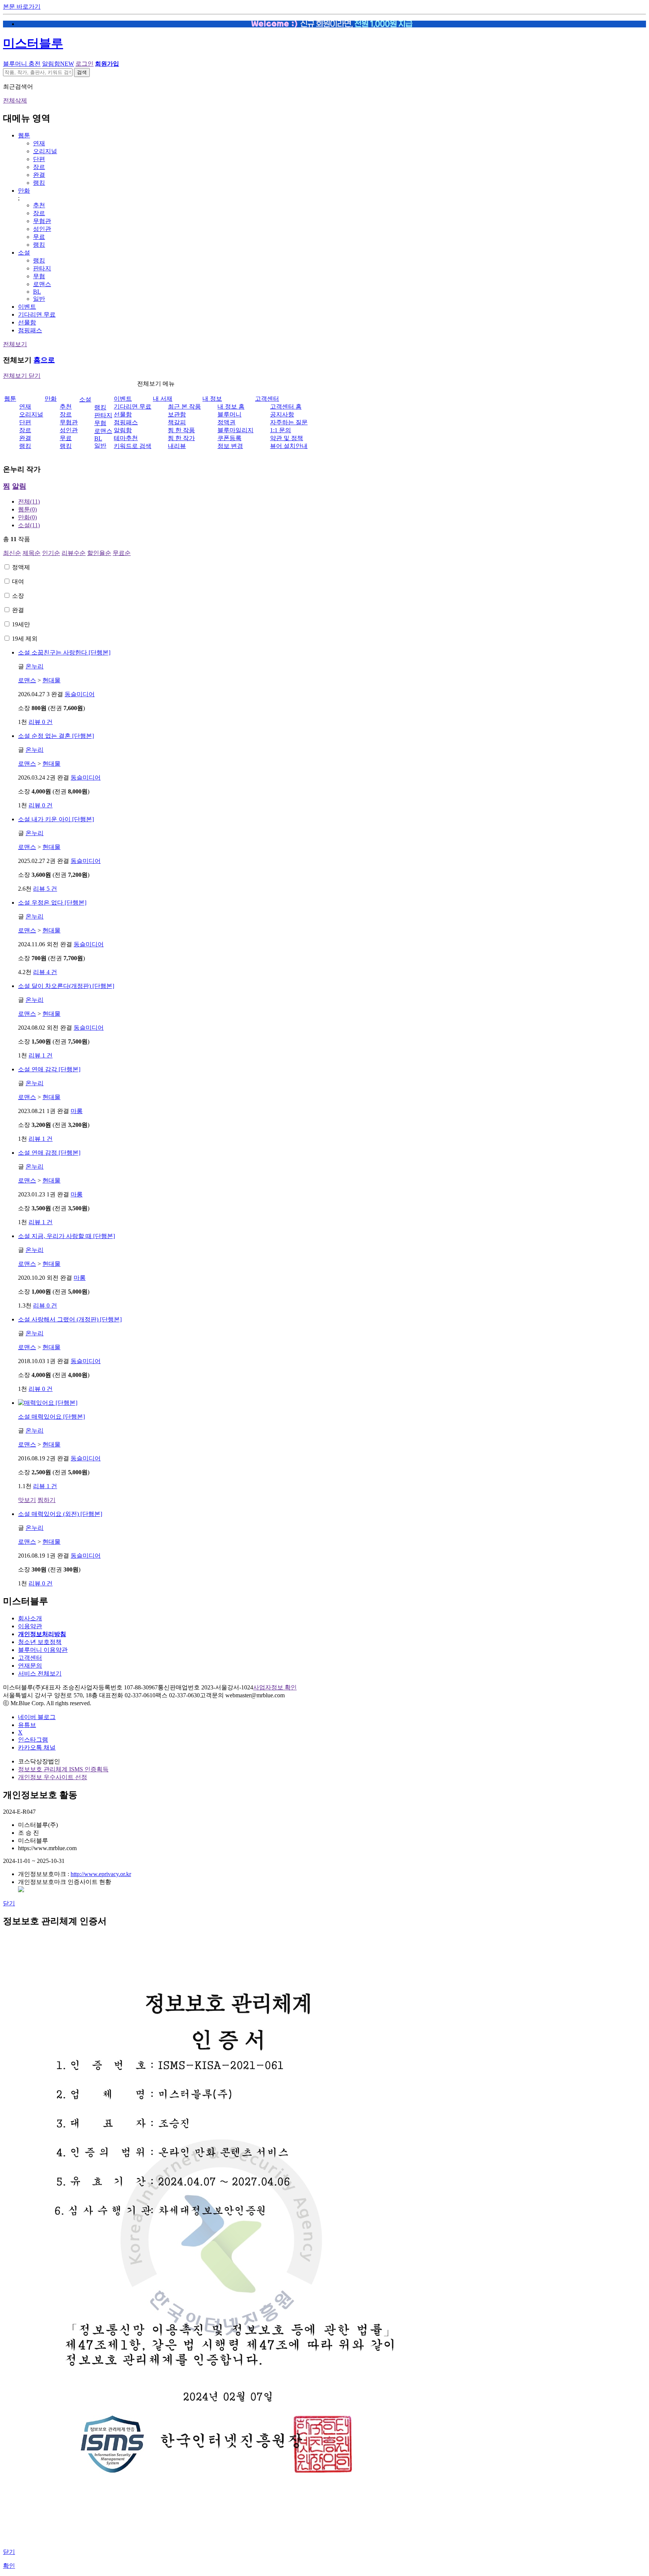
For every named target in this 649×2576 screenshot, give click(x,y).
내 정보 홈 (231, 406)
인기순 (51, 553)
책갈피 (177, 422)
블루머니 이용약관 (43, 1650)
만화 (24, 191)
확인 (9, 2566)
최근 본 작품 (184, 406)
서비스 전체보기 (40, 1673)
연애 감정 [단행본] (49, 1153)
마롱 (77, 1111)
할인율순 (99, 553)
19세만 (21, 624)
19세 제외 (25, 639)
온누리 (35, 666)
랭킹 (39, 183)
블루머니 (229, 414)
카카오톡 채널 (37, 1747)
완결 (39, 175)
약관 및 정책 (287, 438)
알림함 (58, 64)
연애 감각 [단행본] (49, 1069)
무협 (39, 276)
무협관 (42, 221)
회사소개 (30, 1618)
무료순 (122, 553)
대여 (18, 581)
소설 (24, 253)
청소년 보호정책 (40, 1642)
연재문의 (30, 1666)
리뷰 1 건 (41, 1055)
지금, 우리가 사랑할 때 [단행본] (66, 1236)
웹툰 (24, 135)
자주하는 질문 (289, 422)
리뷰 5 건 (45, 889)
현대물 (51, 680)
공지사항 (282, 414)
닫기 (9, 1903)
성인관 (42, 229)
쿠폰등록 (229, 438)
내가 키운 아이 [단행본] (56, 819)
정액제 (21, 567)
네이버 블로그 (37, 1717)
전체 (29, 501)
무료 (39, 237)
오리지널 (45, 151)
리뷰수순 (74, 553)
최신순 (12, 553)
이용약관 (30, 1626)
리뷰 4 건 (45, 972)
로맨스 (42, 284)
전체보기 (15, 344)
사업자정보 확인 (275, 1687)
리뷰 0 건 (41, 722)
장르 (39, 167)
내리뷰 (177, 446)
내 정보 (212, 399)
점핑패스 (30, 330)
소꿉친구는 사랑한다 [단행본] (64, 652)
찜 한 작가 (181, 438)
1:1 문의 (281, 430)
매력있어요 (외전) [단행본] (60, 1514)
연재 (39, 143)
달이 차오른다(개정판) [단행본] (66, 986)
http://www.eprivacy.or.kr (101, 1874)
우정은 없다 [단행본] (52, 903)
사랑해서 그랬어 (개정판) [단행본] (70, 1319)
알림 (19, 486)
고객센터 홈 (286, 406)
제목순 (32, 553)
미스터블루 (33, 43)
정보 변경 (230, 446)
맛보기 (27, 1500)
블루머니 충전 (22, 64)
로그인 (85, 64)
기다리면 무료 (37, 314)
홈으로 (44, 360)
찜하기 (47, 1500)
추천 (39, 205)
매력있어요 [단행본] (51, 1417)
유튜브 (27, 1725)
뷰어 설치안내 (289, 446)
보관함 (177, 414)
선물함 (27, 322)
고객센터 (267, 399)
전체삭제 (15, 100)
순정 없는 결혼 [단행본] (56, 736)
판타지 (42, 268)
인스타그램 (33, 1740)
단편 (39, 159)
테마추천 (126, 438)
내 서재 (163, 399)
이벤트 (27, 307)
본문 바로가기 (22, 7)
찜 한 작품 (181, 430)
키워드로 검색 (133, 446)
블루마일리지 (235, 430)
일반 (39, 299)
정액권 (226, 422)
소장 (18, 596)
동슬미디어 (80, 694)
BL (37, 292)
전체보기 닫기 (22, 376)
